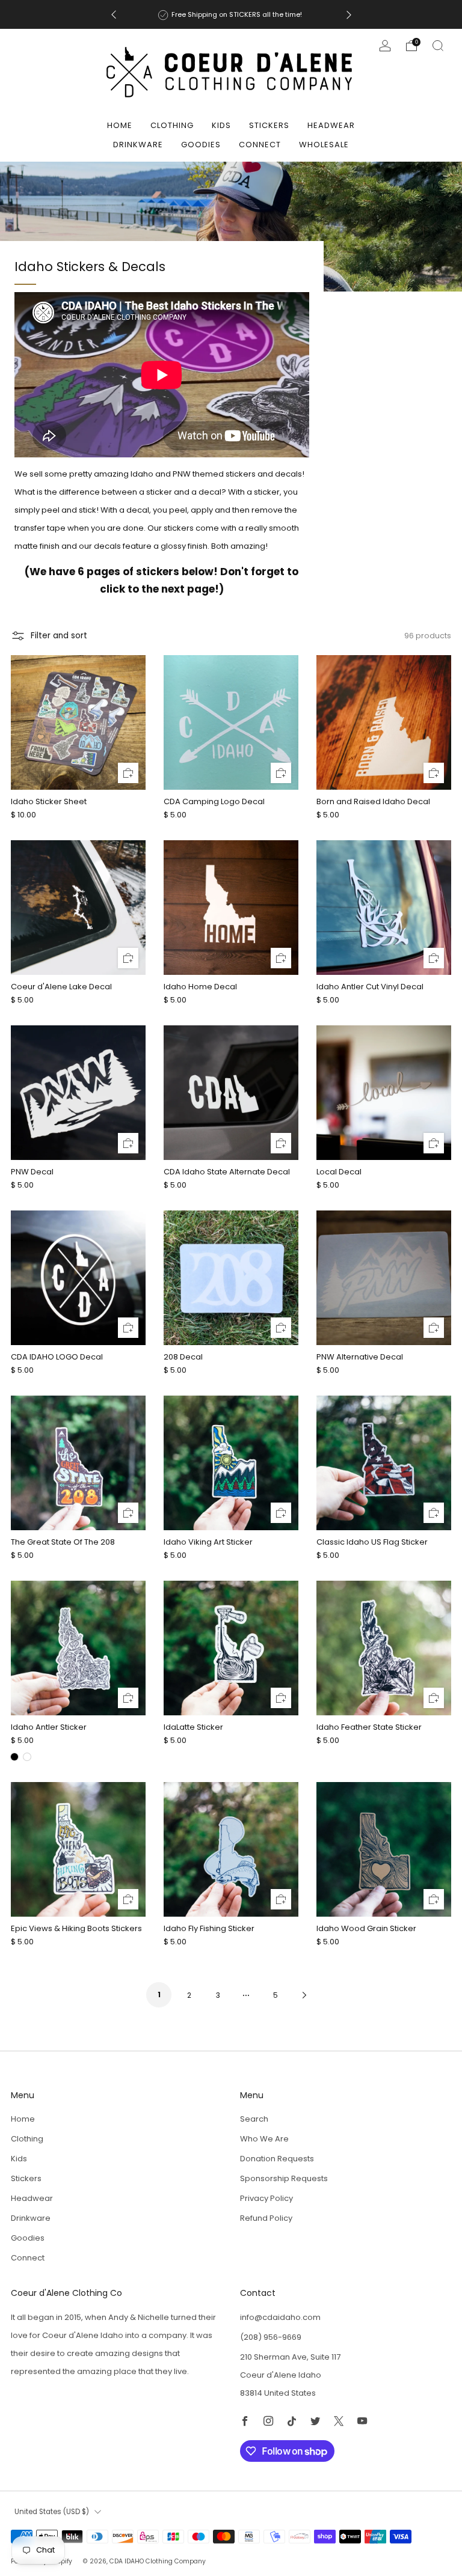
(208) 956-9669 (271, 2337)
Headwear (331, 125)
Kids (221, 125)
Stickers (269, 125)
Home (120, 125)
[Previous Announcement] (114, 15)
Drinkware (138, 145)
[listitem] (231, 14)
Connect (260, 145)
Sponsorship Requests (284, 2178)
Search (254, 2119)
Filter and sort (59, 636)
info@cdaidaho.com (280, 2317)
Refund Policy (266, 2218)
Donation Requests (277, 2159)
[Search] (438, 46)
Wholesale (324, 145)
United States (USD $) (52, 2512)
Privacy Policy (266, 2198)
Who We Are (264, 2139)
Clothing (172, 125)
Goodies (201, 145)
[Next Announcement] (349, 15)
